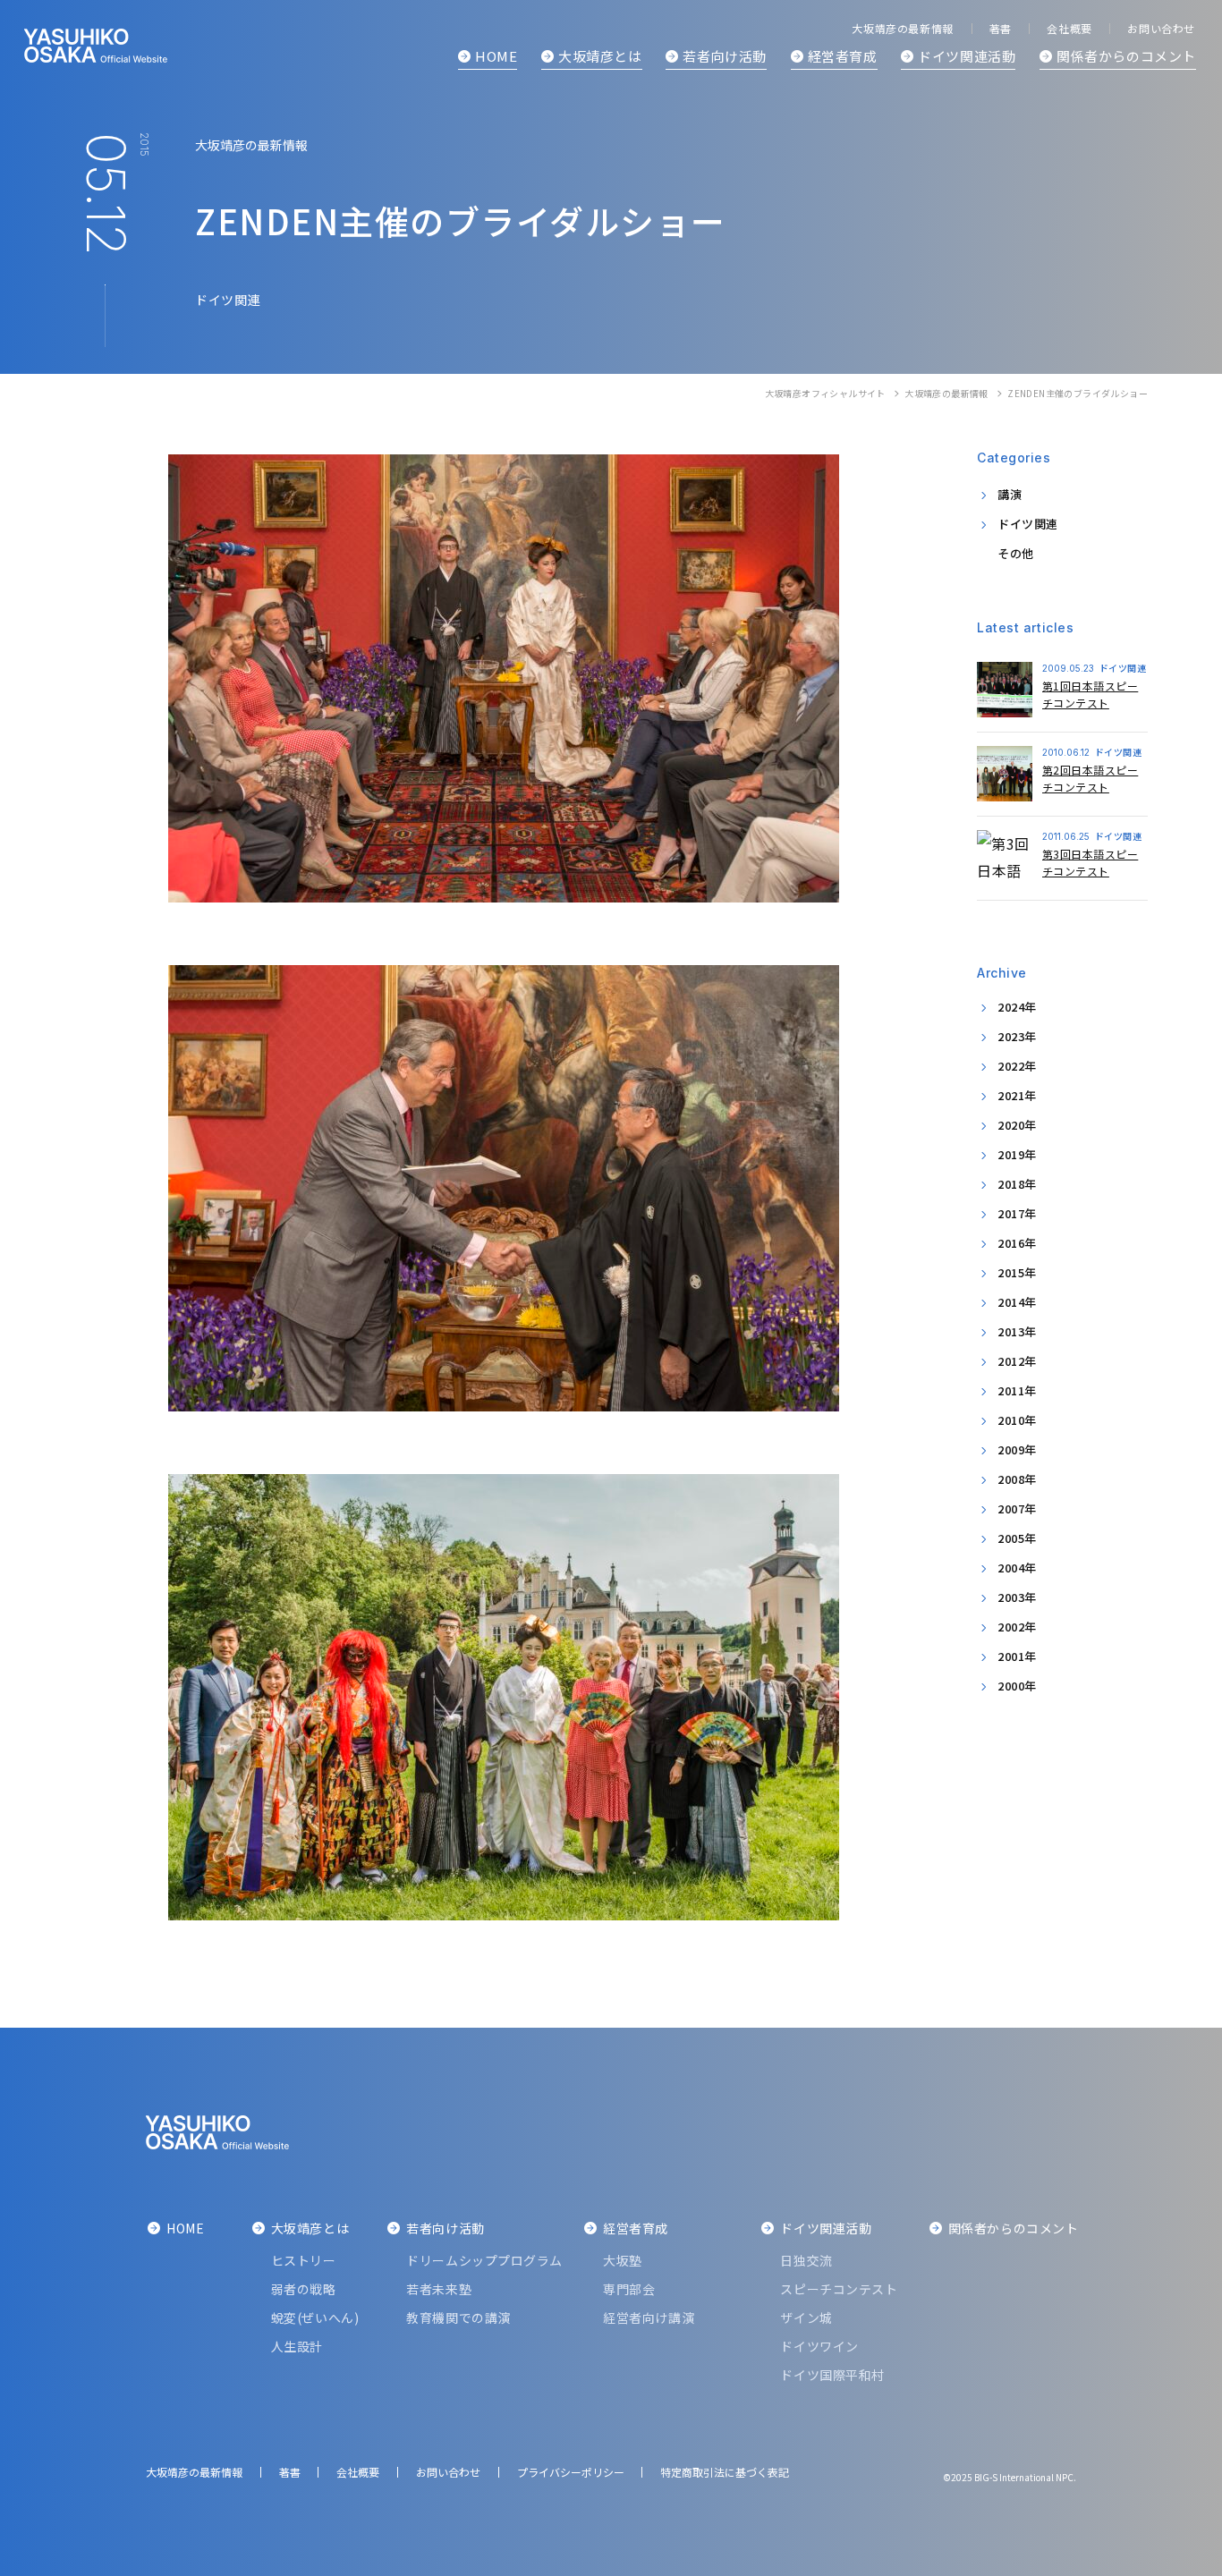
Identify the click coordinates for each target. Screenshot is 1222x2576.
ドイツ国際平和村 (832, 2375)
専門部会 (629, 2289)
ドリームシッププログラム (484, 2260)
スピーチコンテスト (839, 2289)
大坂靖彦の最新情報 (946, 393)
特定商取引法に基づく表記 (725, 2472)
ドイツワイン (819, 2346)
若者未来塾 (439, 2289)
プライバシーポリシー (571, 2472)
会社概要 (1069, 28)
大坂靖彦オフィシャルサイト (825, 393)
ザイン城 (806, 2318)
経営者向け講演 (649, 2318)
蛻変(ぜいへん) (315, 2318)
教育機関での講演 (458, 2318)
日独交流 (806, 2260)
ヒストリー (304, 2260)
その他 (1016, 553)
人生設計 (297, 2346)
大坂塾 (623, 2260)
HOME (496, 56)
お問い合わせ (1161, 28)
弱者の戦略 (304, 2289)
